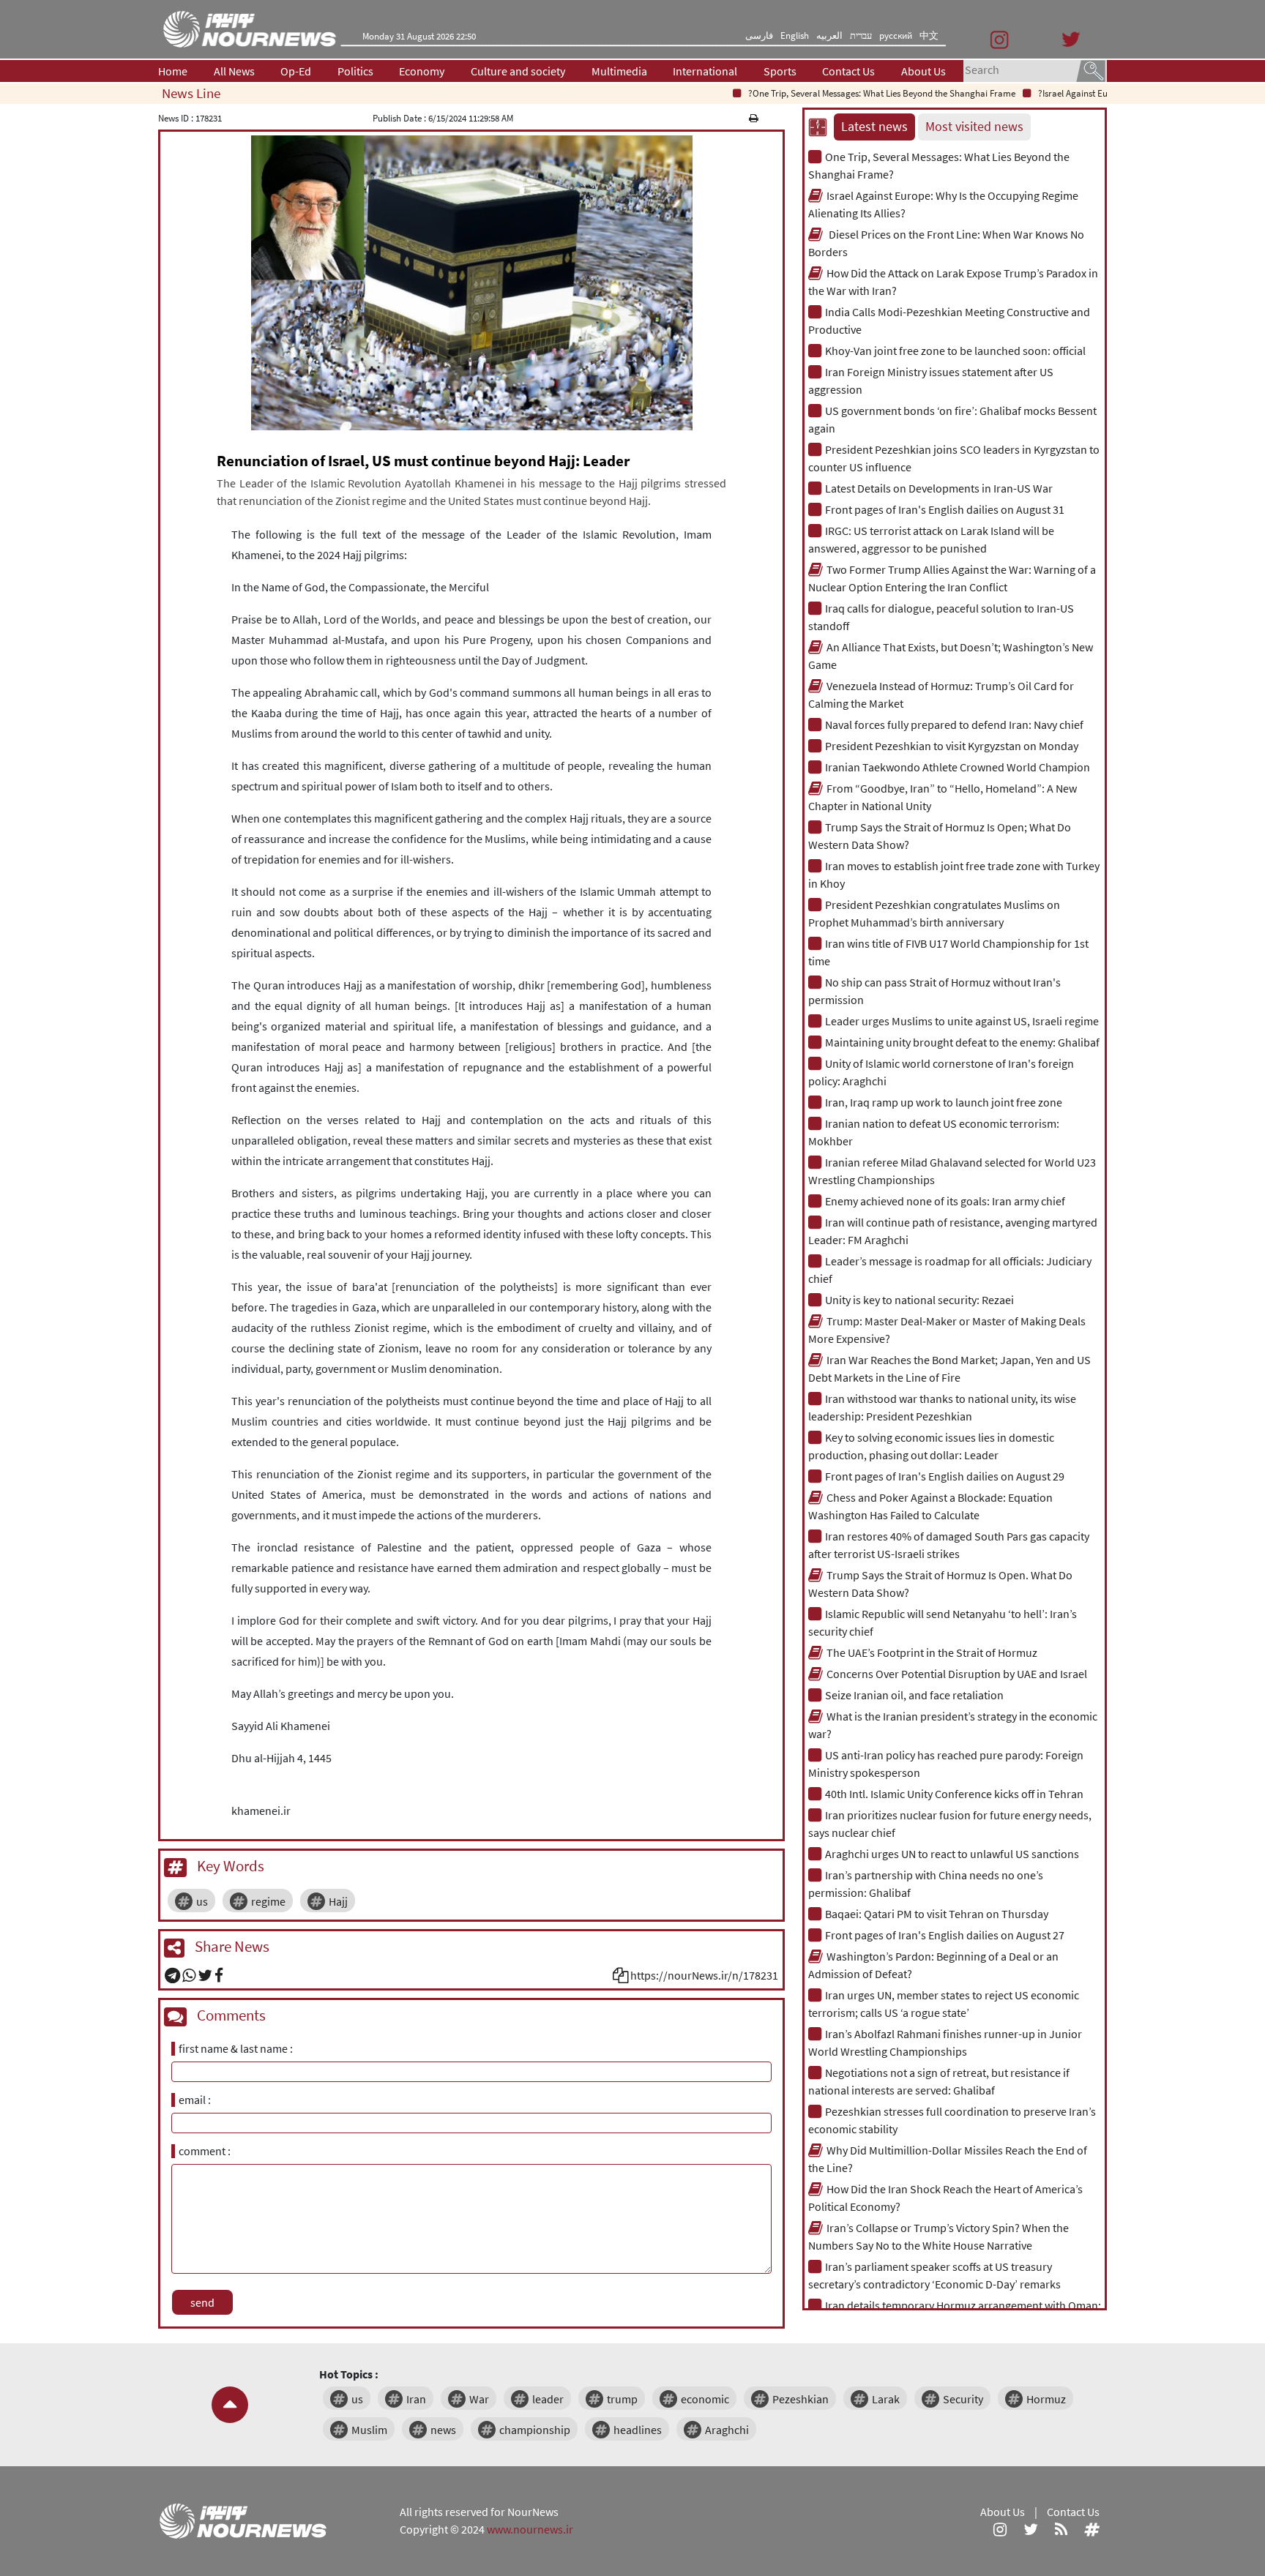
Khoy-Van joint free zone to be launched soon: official (955, 351)
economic (705, 2399)
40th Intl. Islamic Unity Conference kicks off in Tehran (954, 1794)
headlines (638, 2430)
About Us (923, 71)
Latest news (874, 127)
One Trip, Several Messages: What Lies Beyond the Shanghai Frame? (839, 93)
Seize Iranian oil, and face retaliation (914, 1695)
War (479, 2399)
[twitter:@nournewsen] (1031, 2529)
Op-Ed (296, 71)
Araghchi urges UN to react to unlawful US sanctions (952, 1854)
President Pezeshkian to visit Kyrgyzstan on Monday (952, 746)
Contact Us (848, 71)
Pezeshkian (801, 2399)
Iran (416, 2399)
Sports (780, 71)
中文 (929, 35)
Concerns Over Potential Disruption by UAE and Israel (957, 1674)
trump (622, 2399)
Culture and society (518, 71)
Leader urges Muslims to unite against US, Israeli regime (962, 1021)
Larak (886, 2399)
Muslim (369, 2430)
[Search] (1091, 70)
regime (268, 1901)
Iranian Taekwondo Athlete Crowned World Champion (958, 767)
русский (896, 35)
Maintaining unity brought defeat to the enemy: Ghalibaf (962, 1042)
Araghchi (727, 2430)
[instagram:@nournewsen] (1000, 2529)
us (202, 1901)
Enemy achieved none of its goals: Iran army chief (945, 1201)
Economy (422, 71)
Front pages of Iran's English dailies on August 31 (945, 509)
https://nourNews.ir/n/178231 (704, 1975)
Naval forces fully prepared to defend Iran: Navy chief (954, 724)
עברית (861, 35)
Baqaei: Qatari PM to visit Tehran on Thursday (937, 1914)
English (795, 35)
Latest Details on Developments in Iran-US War (939, 488)
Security (963, 2399)
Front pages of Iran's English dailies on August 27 (945, 1935)
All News (234, 71)
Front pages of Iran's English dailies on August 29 (945, 1476)
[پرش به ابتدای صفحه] (230, 2405)
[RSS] (1061, 2529)
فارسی (759, 35)
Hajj (338, 1901)
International (705, 71)
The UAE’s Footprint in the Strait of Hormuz (932, 1652)
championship (535, 2430)
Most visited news (974, 127)
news (443, 2430)
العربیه (829, 35)
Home (173, 71)
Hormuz (1046, 2399)
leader (548, 2399)
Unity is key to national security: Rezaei (919, 1300)
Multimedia (619, 71)
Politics (355, 71)
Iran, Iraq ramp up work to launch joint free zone (944, 1102)
